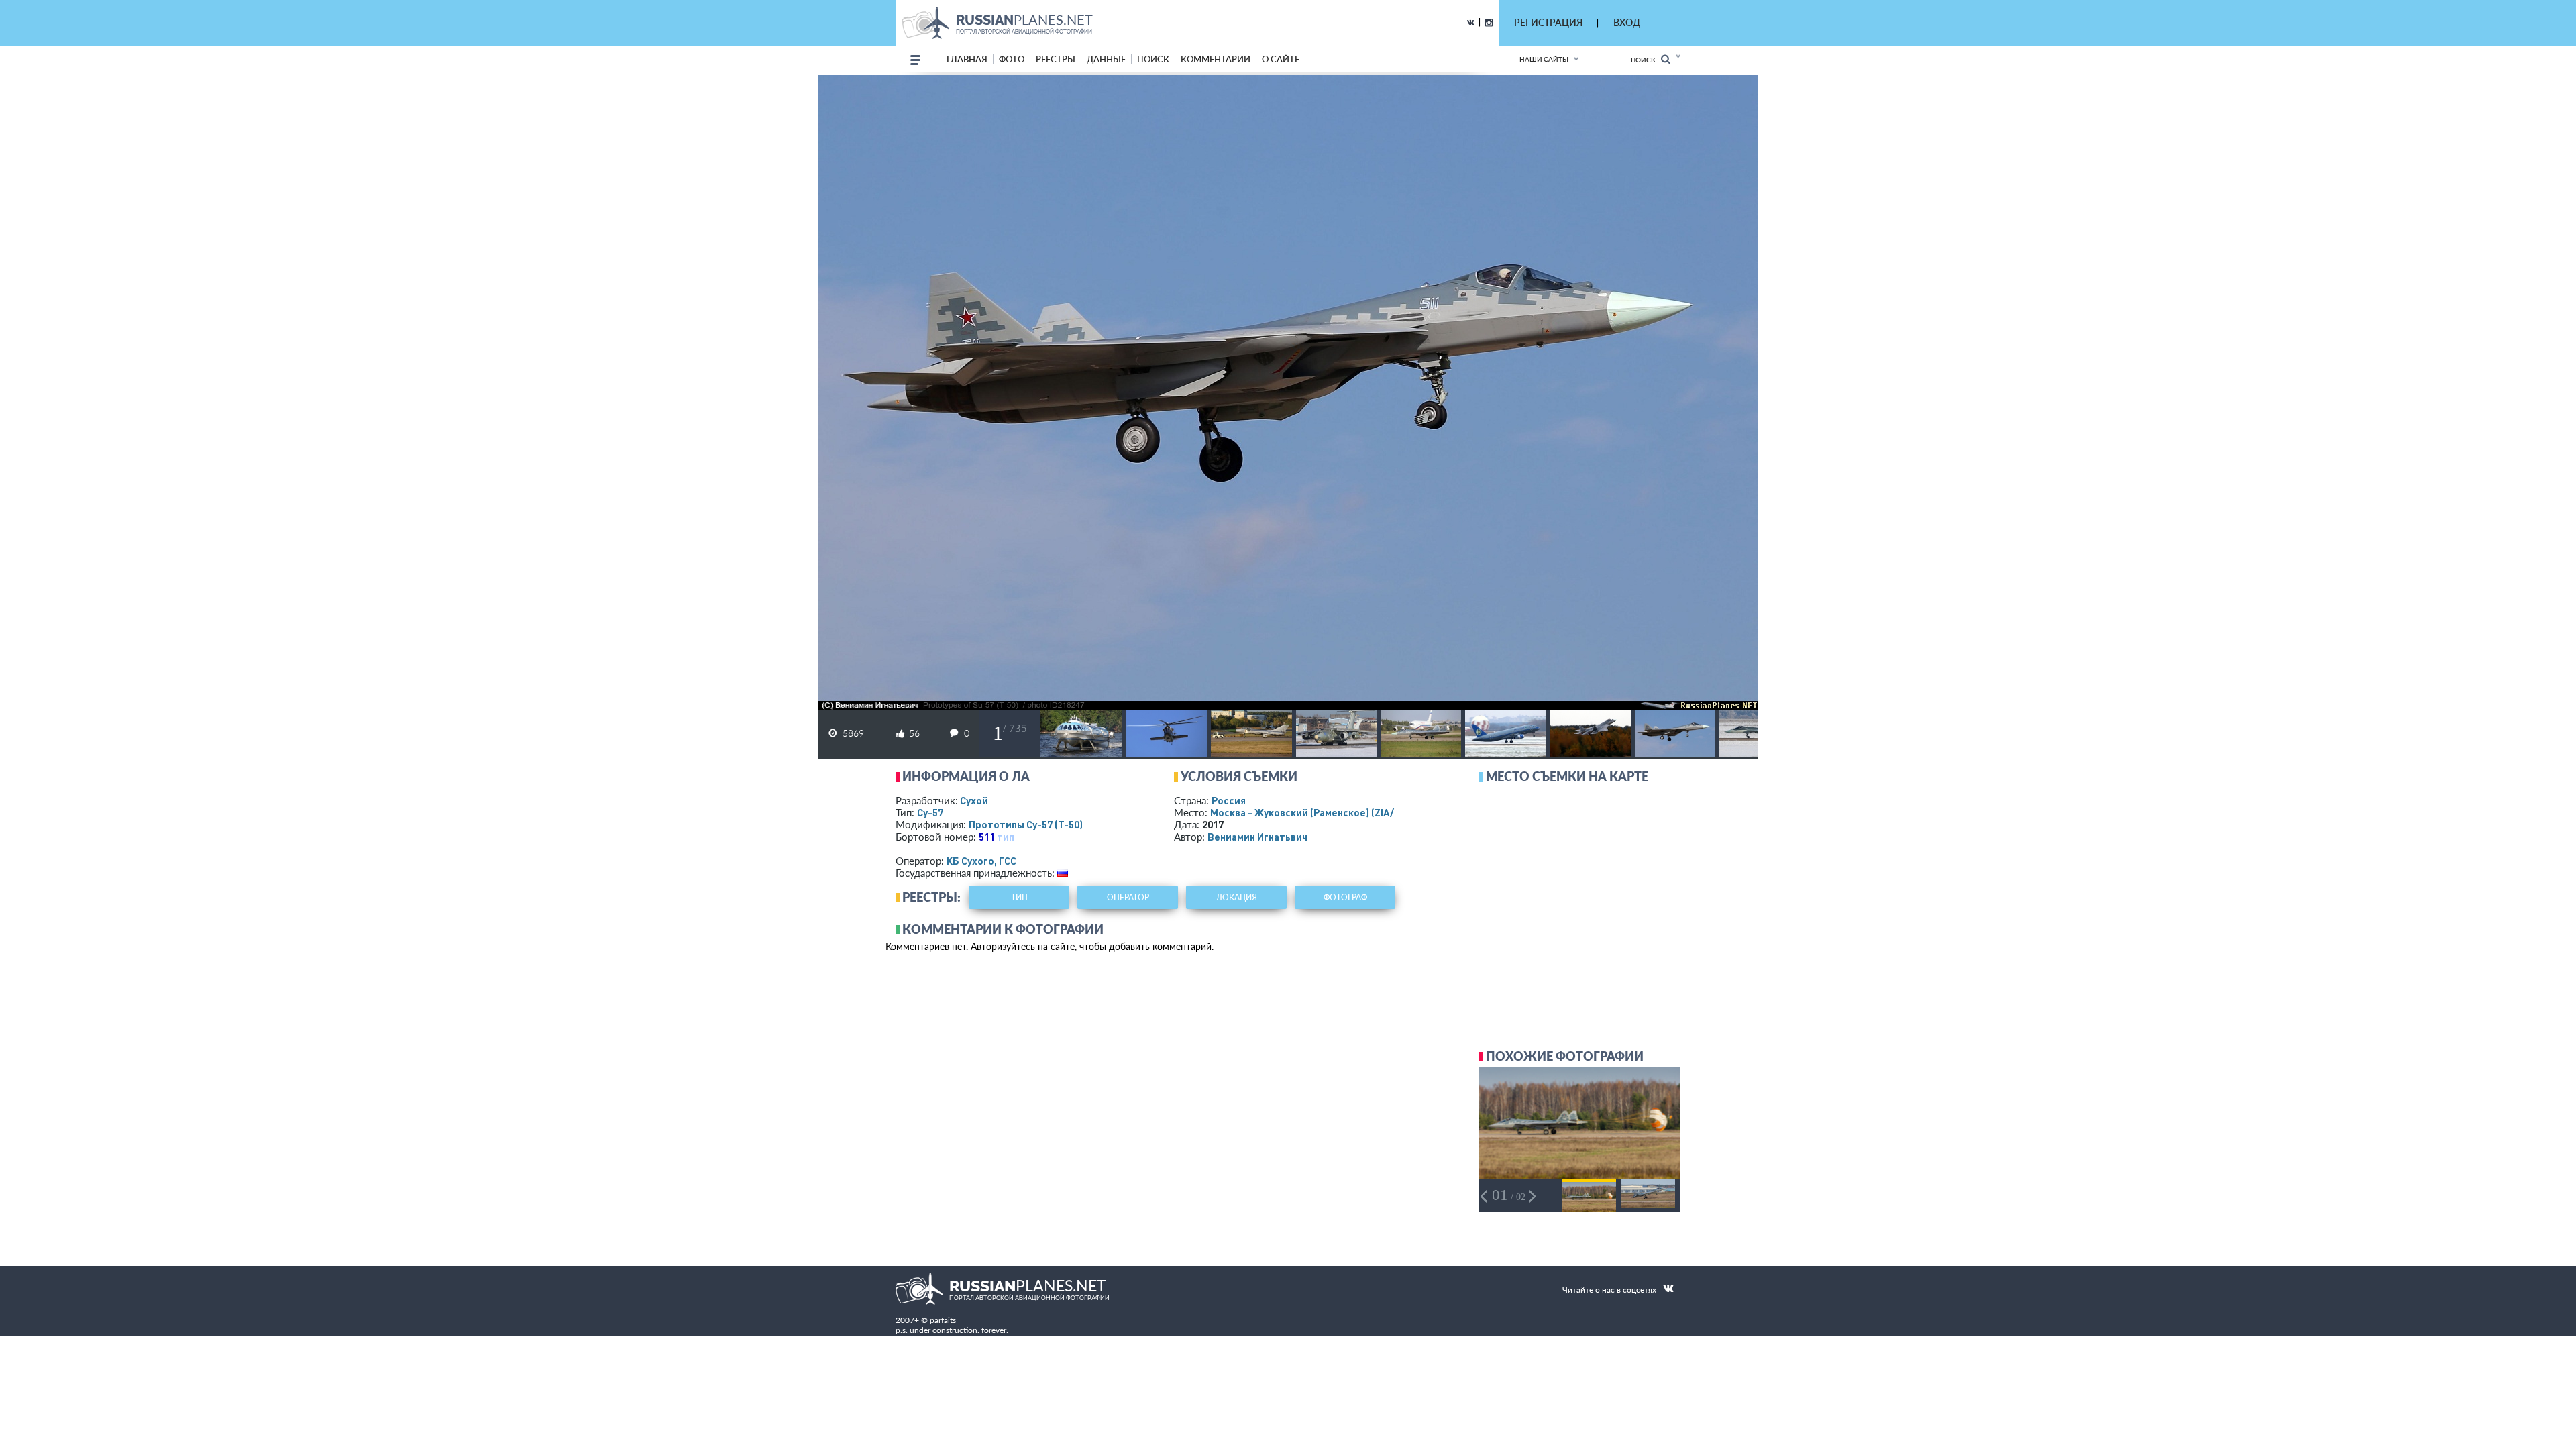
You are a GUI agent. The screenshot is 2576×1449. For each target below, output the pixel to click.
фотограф (1345, 897)
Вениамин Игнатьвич (1257, 837)
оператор (1128, 897)
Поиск (1646, 60)
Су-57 (930, 812)
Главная (967, 59)
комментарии (1216, 59)
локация (1237, 897)
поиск (1153, 59)
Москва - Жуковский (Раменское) (1318, 812)
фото (1012, 59)
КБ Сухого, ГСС (981, 861)
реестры (1056, 59)
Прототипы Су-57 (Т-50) (1026, 824)
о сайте (1281, 59)
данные (1106, 59)
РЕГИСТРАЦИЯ (1548, 22)
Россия (1229, 800)
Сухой (974, 800)
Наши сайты (1544, 59)
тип (1006, 837)
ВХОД (1627, 22)
